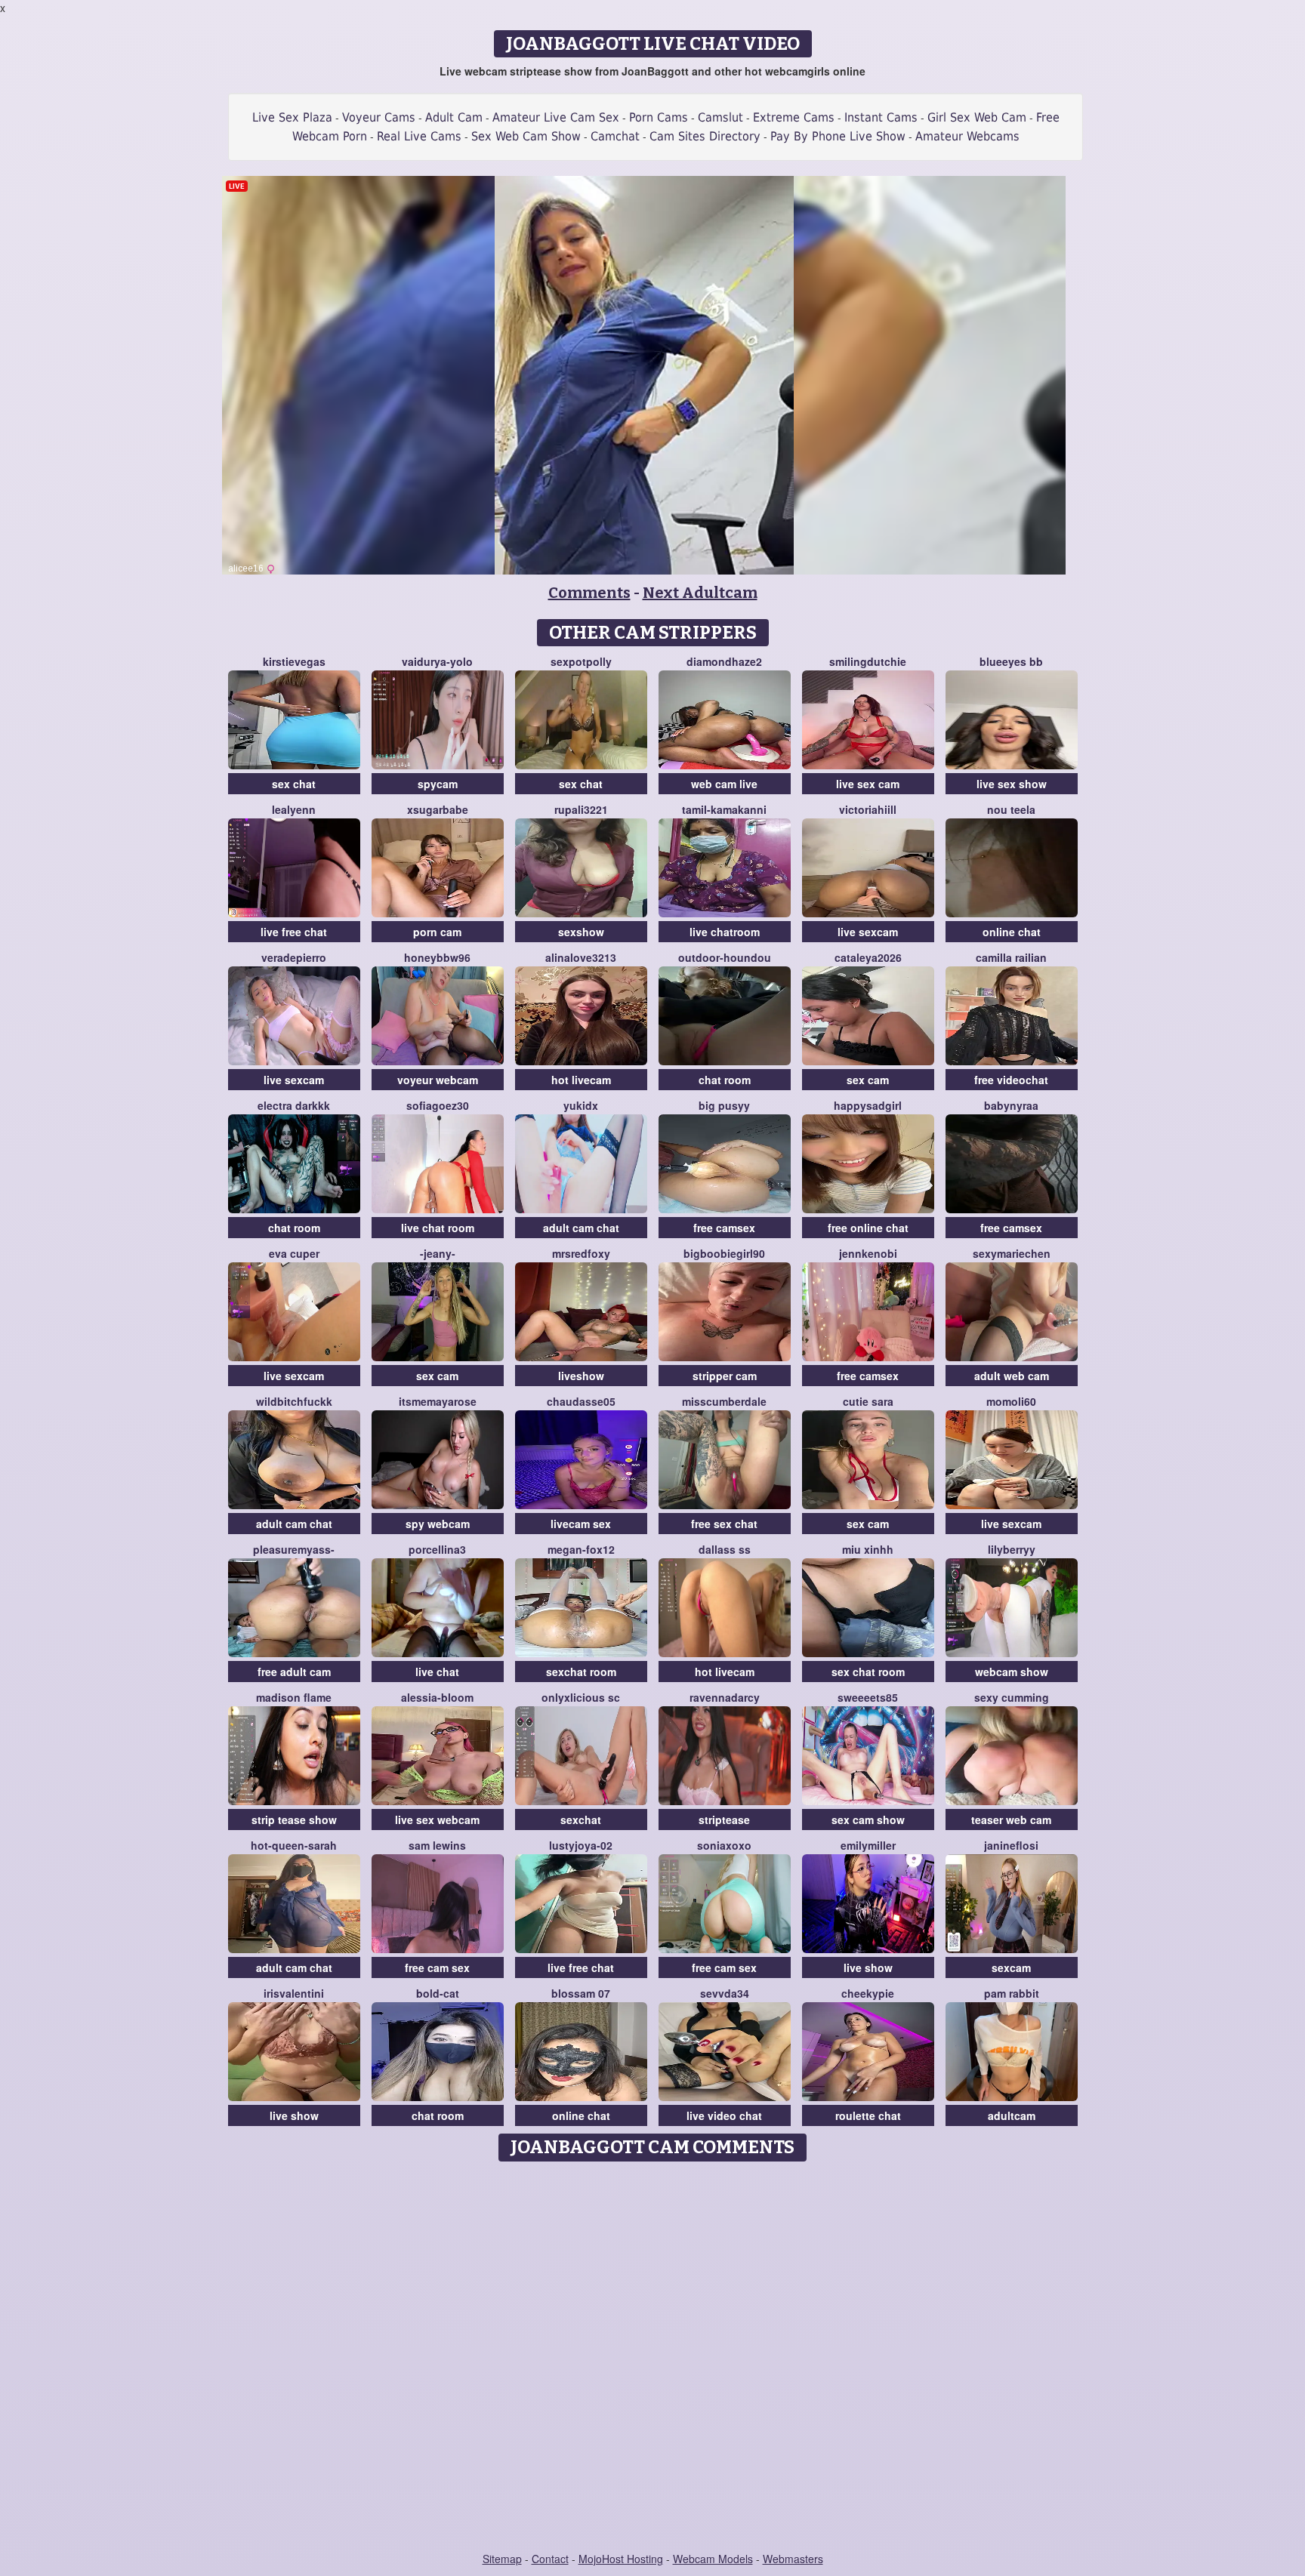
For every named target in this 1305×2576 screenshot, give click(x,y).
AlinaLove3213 (581, 957)
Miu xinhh (868, 1549)
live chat (437, 1672)
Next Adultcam (700, 593)
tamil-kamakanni (724, 809)
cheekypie (868, 1993)
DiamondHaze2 (724, 661)
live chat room (438, 1228)
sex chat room (868, 1672)
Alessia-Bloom (437, 1697)
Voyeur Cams (379, 117)
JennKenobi (868, 1253)
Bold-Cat (438, 1993)
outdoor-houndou (725, 957)
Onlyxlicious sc (581, 1697)
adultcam (1012, 2115)
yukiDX (581, 1105)
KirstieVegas (294, 661)
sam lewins (437, 1845)
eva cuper (294, 1253)
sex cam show (868, 1820)
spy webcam (438, 1524)
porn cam (437, 932)
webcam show (1012, 1672)
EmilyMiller (868, 1845)
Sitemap (502, 2559)
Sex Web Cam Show (526, 136)
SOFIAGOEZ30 (438, 1105)
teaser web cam (1011, 1820)
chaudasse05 (581, 1401)
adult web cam (1012, 1376)
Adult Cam (454, 117)
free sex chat (724, 1524)
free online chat (868, 1228)
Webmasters (793, 2559)
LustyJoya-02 (581, 1845)
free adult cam (294, 1672)
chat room (725, 1080)
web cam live (724, 784)
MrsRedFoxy (581, 1253)
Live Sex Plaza (292, 117)
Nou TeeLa (1011, 809)
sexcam (1011, 1967)
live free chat (294, 932)
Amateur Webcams (967, 136)
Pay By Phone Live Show (838, 136)
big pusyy (724, 1105)
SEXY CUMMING (1012, 1697)
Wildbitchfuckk (294, 1401)
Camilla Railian (1011, 957)
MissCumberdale (724, 1401)
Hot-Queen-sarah (294, 1845)
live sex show (1012, 784)
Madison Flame (294, 1697)
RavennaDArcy (725, 1697)
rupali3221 (581, 809)
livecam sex (581, 1524)
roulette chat (868, 2115)
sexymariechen (1012, 1253)
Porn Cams (659, 117)
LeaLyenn (294, 809)
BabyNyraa (1011, 1105)
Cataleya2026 (868, 957)
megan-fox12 (581, 1549)
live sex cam (868, 784)
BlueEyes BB (1011, 661)
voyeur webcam (438, 1080)
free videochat (1011, 1080)
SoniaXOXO (724, 1845)
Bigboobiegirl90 (724, 1253)
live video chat (724, 2115)
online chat (1012, 932)
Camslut (720, 117)
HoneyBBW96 (437, 957)
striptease (724, 1820)
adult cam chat (581, 1228)
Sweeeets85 (868, 1697)
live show (868, 1967)
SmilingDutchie (868, 661)
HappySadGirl (868, 1105)
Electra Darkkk (294, 1105)
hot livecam (581, 1080)
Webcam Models (713, 2559)
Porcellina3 (437, 1549)
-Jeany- (438, 1253)
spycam (438, 784)
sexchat (581, 1820)
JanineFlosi (1011, 1845)
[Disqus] (653, 2358)
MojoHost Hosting (621, 2559)
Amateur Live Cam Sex (556, 117)
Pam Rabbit (1012, 1993)
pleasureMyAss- (294, 1549)
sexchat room (581, 1672)
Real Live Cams (419, 136)
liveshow (581, 1376)
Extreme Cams (794, 117)
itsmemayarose (438, 1401)
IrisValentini (294, 1993)
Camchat (615, 136)
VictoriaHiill (868, 809)
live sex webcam (437, 1820)
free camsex (724, 1228)
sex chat (294, 784)
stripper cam (725, 1376)
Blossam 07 (581, 1993)
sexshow (581, 932)
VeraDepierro (294, 957)
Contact (550, 2559)
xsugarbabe (438, 809)
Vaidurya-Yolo (437, 661)
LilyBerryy (1012, 1549)
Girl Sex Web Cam (977, 117)
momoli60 (1011, 1401)
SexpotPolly (581, 661)
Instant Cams (881, 117)
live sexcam (868, 932)
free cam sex (437, 1967)
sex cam (868, 1080)
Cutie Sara (868, 1401)
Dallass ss (725, 1549)
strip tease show (294, 1820)
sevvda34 (725, 1993)
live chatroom (725, 932)
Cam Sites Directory (705, 136)
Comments (589, 593)
